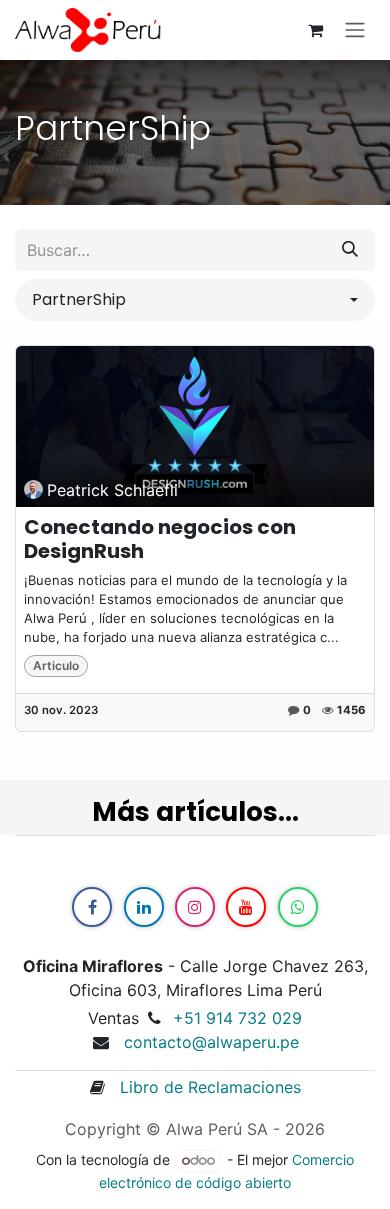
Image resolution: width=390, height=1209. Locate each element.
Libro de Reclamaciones (203, 1087)
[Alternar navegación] (355, 30)
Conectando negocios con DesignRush (160, 539)
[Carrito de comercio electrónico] (315, 30)
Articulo (56, 665)
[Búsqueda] (350, 250)
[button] (195, 300)
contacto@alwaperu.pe (211, 1042)
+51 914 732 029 (237, 1018)
